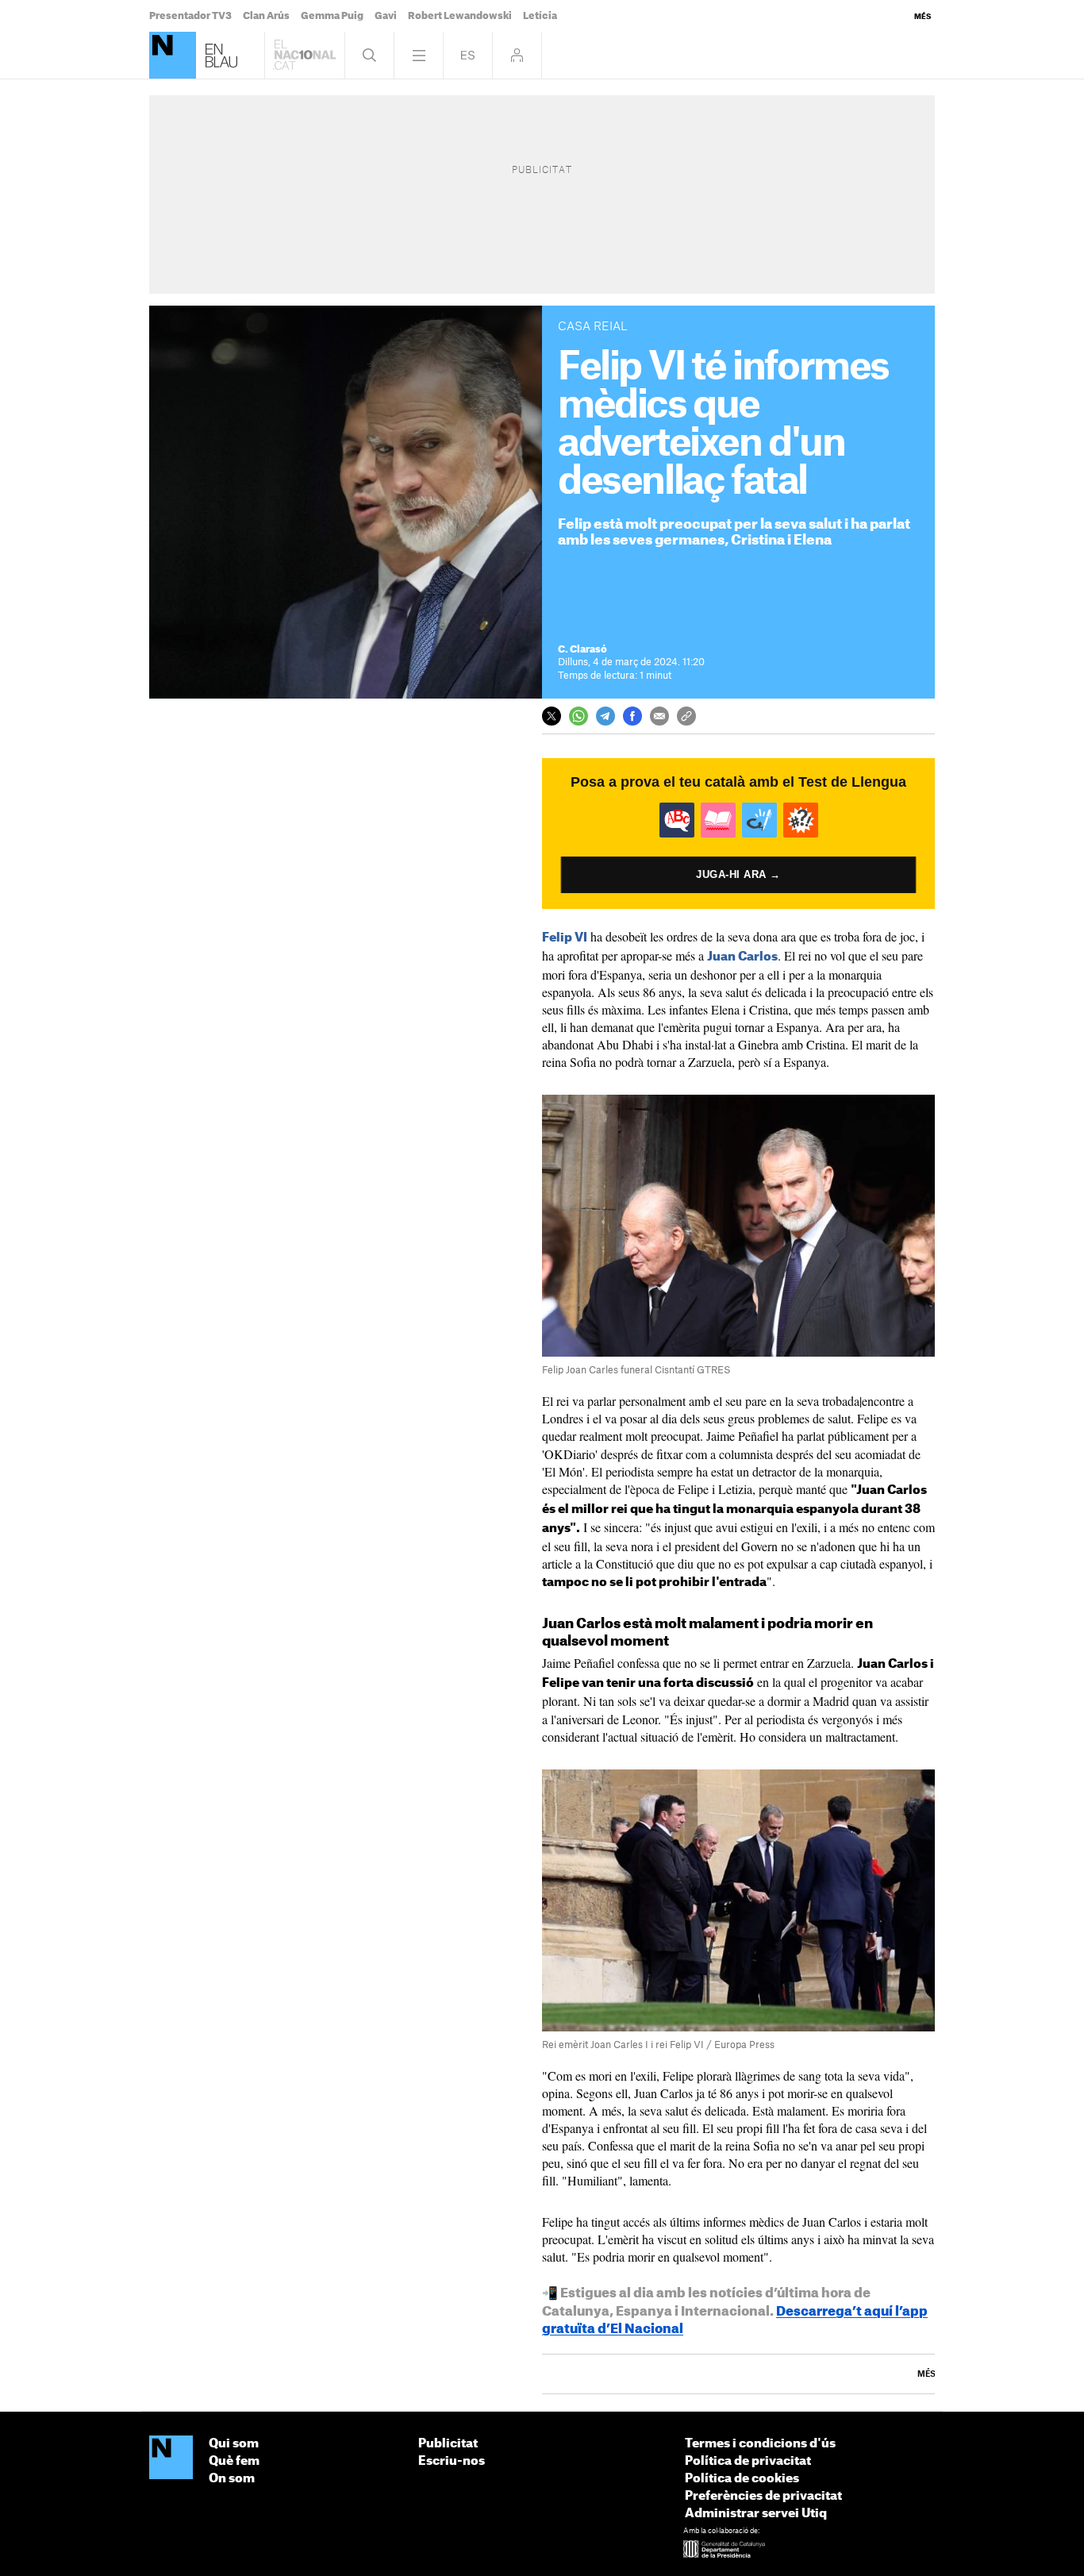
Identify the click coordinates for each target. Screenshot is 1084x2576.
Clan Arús (266, 16)
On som (232, 2479)
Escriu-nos (452, 2461)
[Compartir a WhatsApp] (579, 716)
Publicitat (448, 2444)
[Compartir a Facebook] (632, 716)
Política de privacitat (748, 2461)
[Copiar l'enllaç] (686, 716)
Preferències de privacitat (763, 2496)
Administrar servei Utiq (756, 2514)
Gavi (386, 16)
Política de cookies (742, 2479)
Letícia (540, 16)
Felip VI (565, 938)
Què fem (234, 2461)
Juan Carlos (742, 957)
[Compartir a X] (552, 716)
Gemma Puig (332, 16)
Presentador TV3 (190, 16)
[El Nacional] (171, 2459)
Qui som (234, 2444)
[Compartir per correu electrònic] (659, 716)
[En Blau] (173, 55)
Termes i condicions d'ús (760, 2444)
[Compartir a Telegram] (605, 716)
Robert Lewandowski (460, 16)
